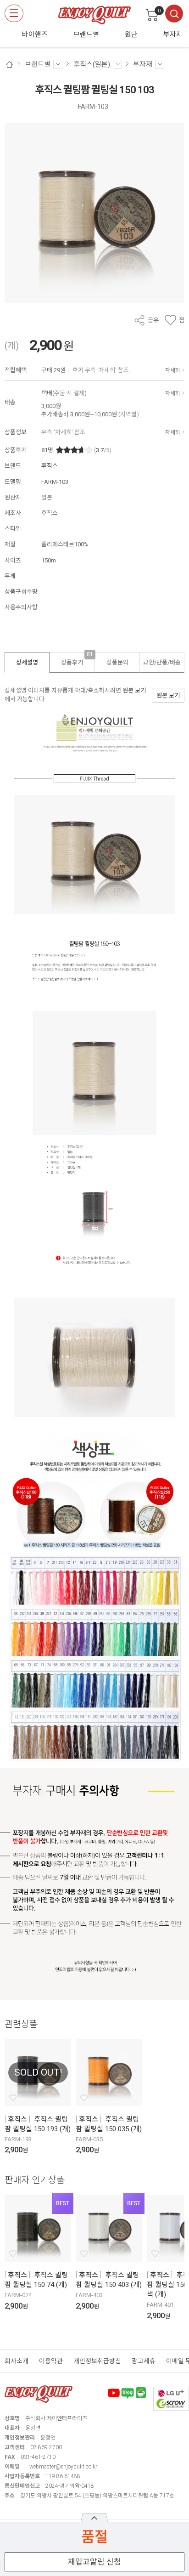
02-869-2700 (46, 2447)
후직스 (50, 466)
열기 (94, 2518)
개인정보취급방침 (97, 2361)
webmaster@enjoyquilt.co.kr (63, 2467)
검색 (174, 14)
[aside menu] (14, 13)
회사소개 (17, 2361)
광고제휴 (144, 2361)
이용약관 (51, 2361)
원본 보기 (134, 690)
